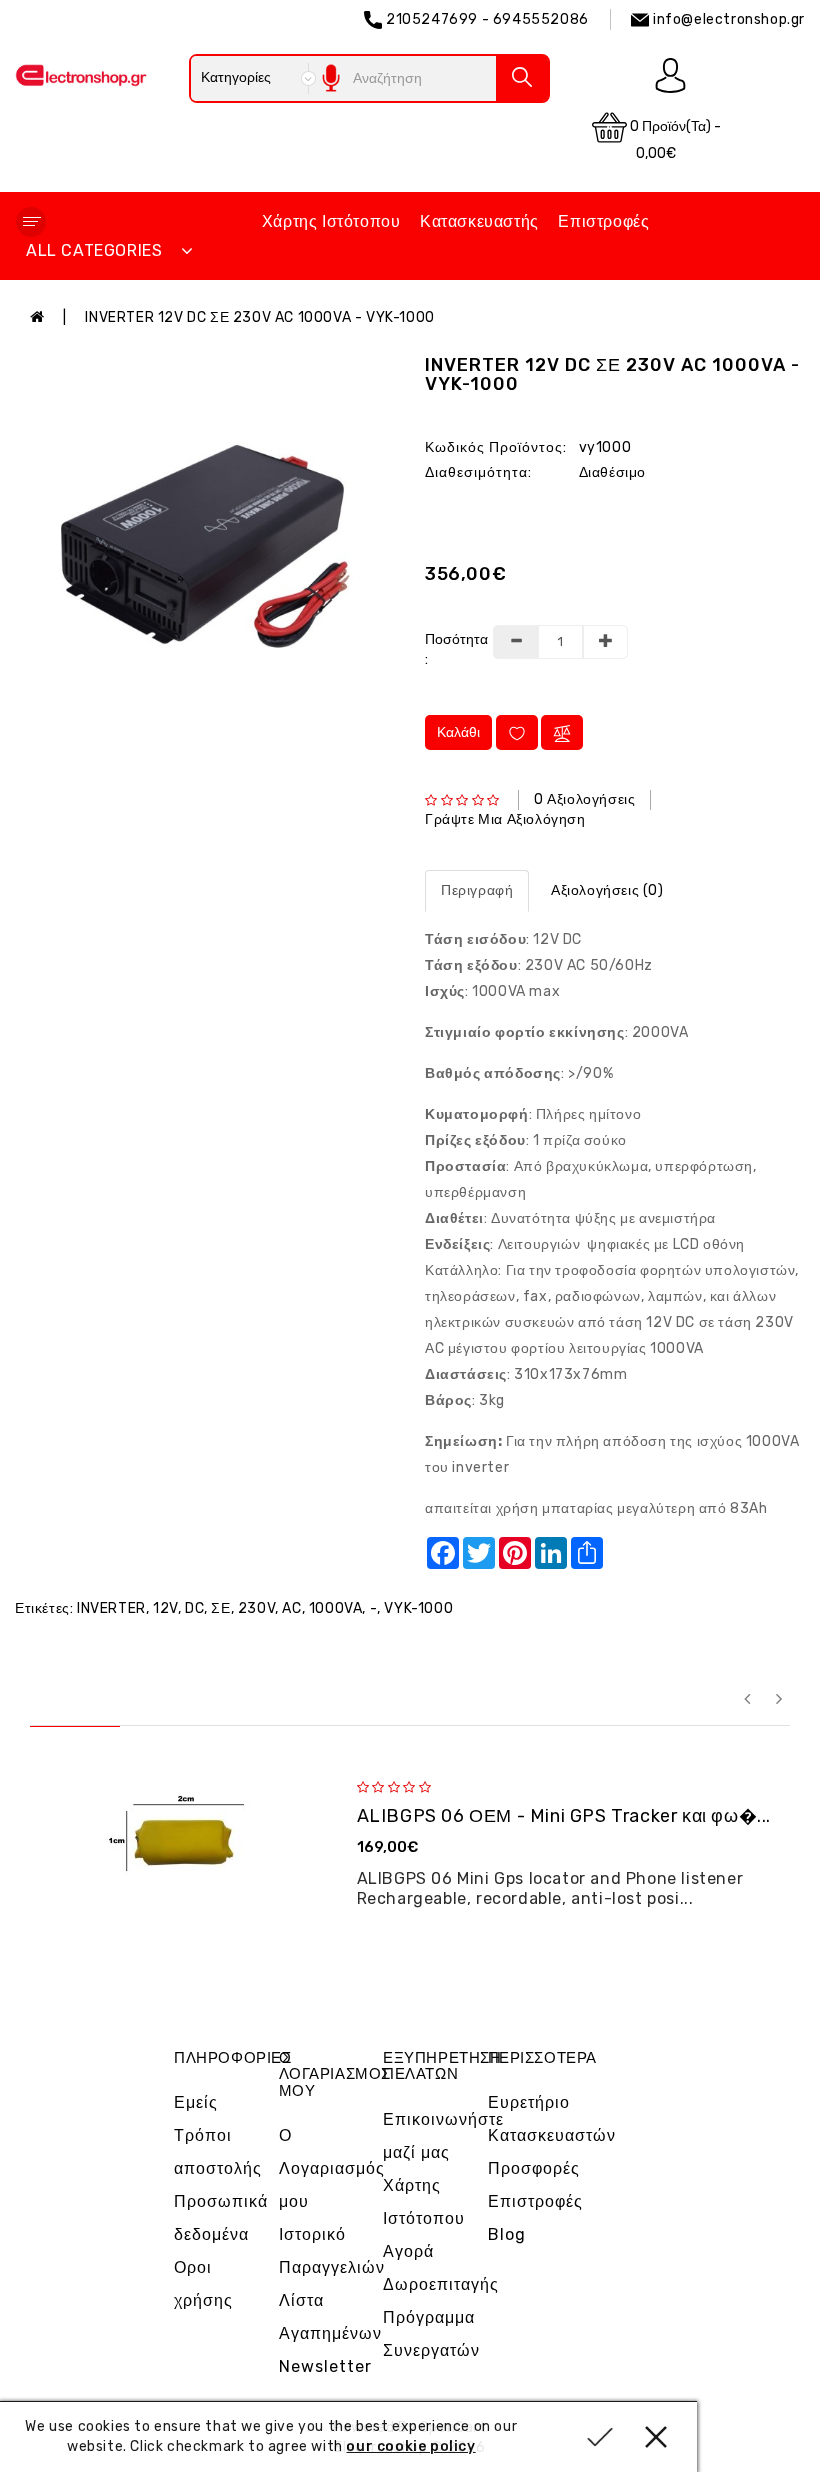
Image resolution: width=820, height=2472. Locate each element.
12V (165, 1608)
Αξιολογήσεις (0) (607, 890)
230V (256, 1608)
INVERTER (111, 1608)
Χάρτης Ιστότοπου (331, 221)
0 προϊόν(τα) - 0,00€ (674, 140)
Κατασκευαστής (479, 221)
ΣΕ (220, 1608)
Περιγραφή (477, 890)
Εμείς (196, 2102)
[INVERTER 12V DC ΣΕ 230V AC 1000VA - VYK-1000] (205, 546)
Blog (507, 2234)
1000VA (336, 1608)
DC (194, 1608)
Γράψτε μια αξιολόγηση (505, 819)
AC (291, 1608)
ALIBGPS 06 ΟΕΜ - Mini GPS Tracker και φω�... (564, 1816)
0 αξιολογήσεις (584, 799)
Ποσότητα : (451, 649)
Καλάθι (458, 732)
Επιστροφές (603, 221)
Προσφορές (534, 2168)
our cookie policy (410, 2446)
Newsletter (325, 2366)
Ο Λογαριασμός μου (332, 2168)
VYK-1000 (418, 1608)
